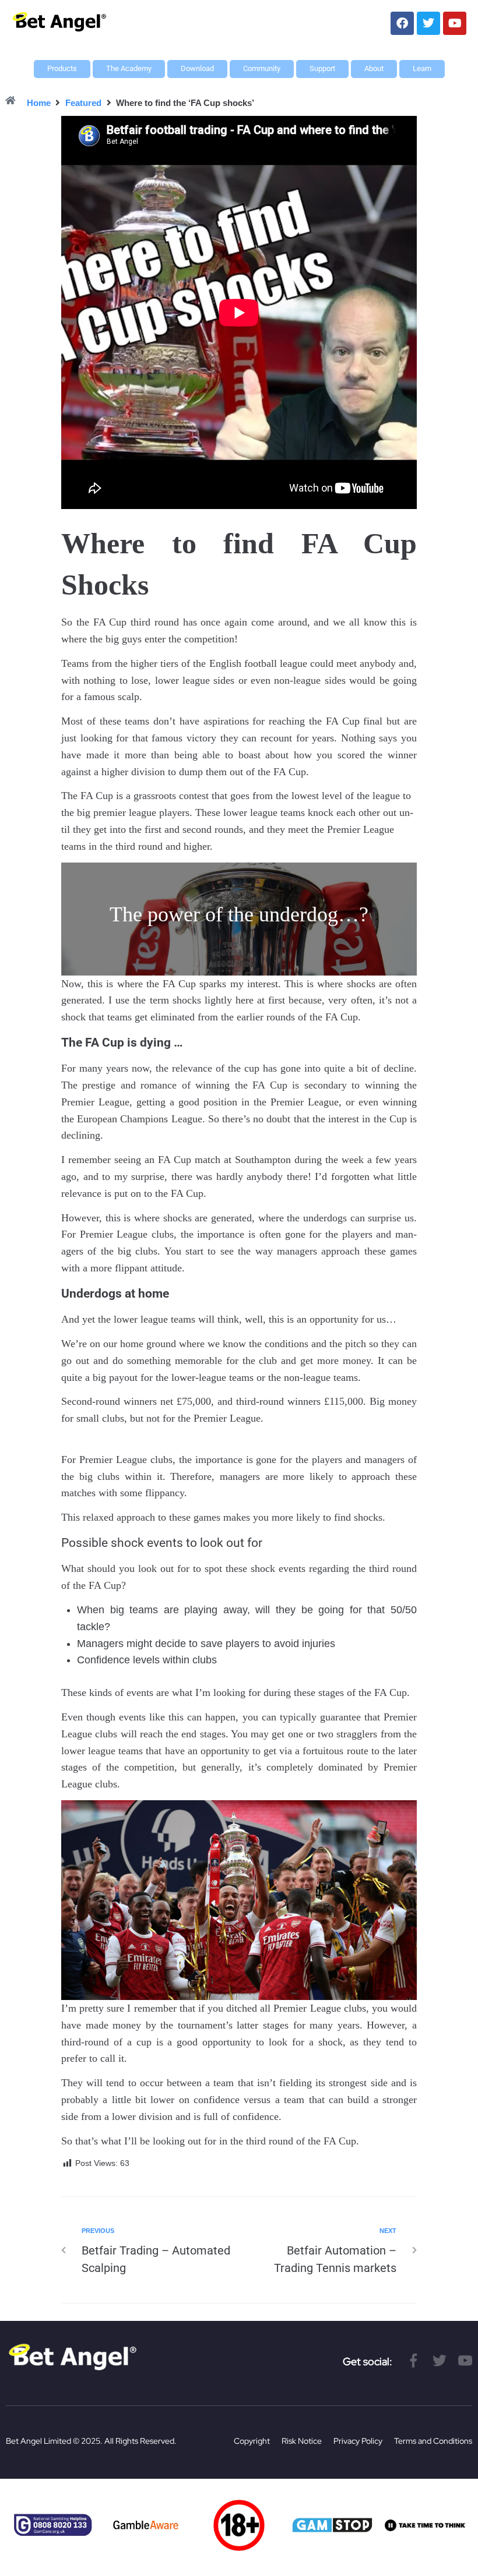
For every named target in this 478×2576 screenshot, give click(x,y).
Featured (83, 103)
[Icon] (414, 2361)
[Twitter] (428, 23)
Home (39, 103)
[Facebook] (402, 23)
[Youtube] (455, 23)
